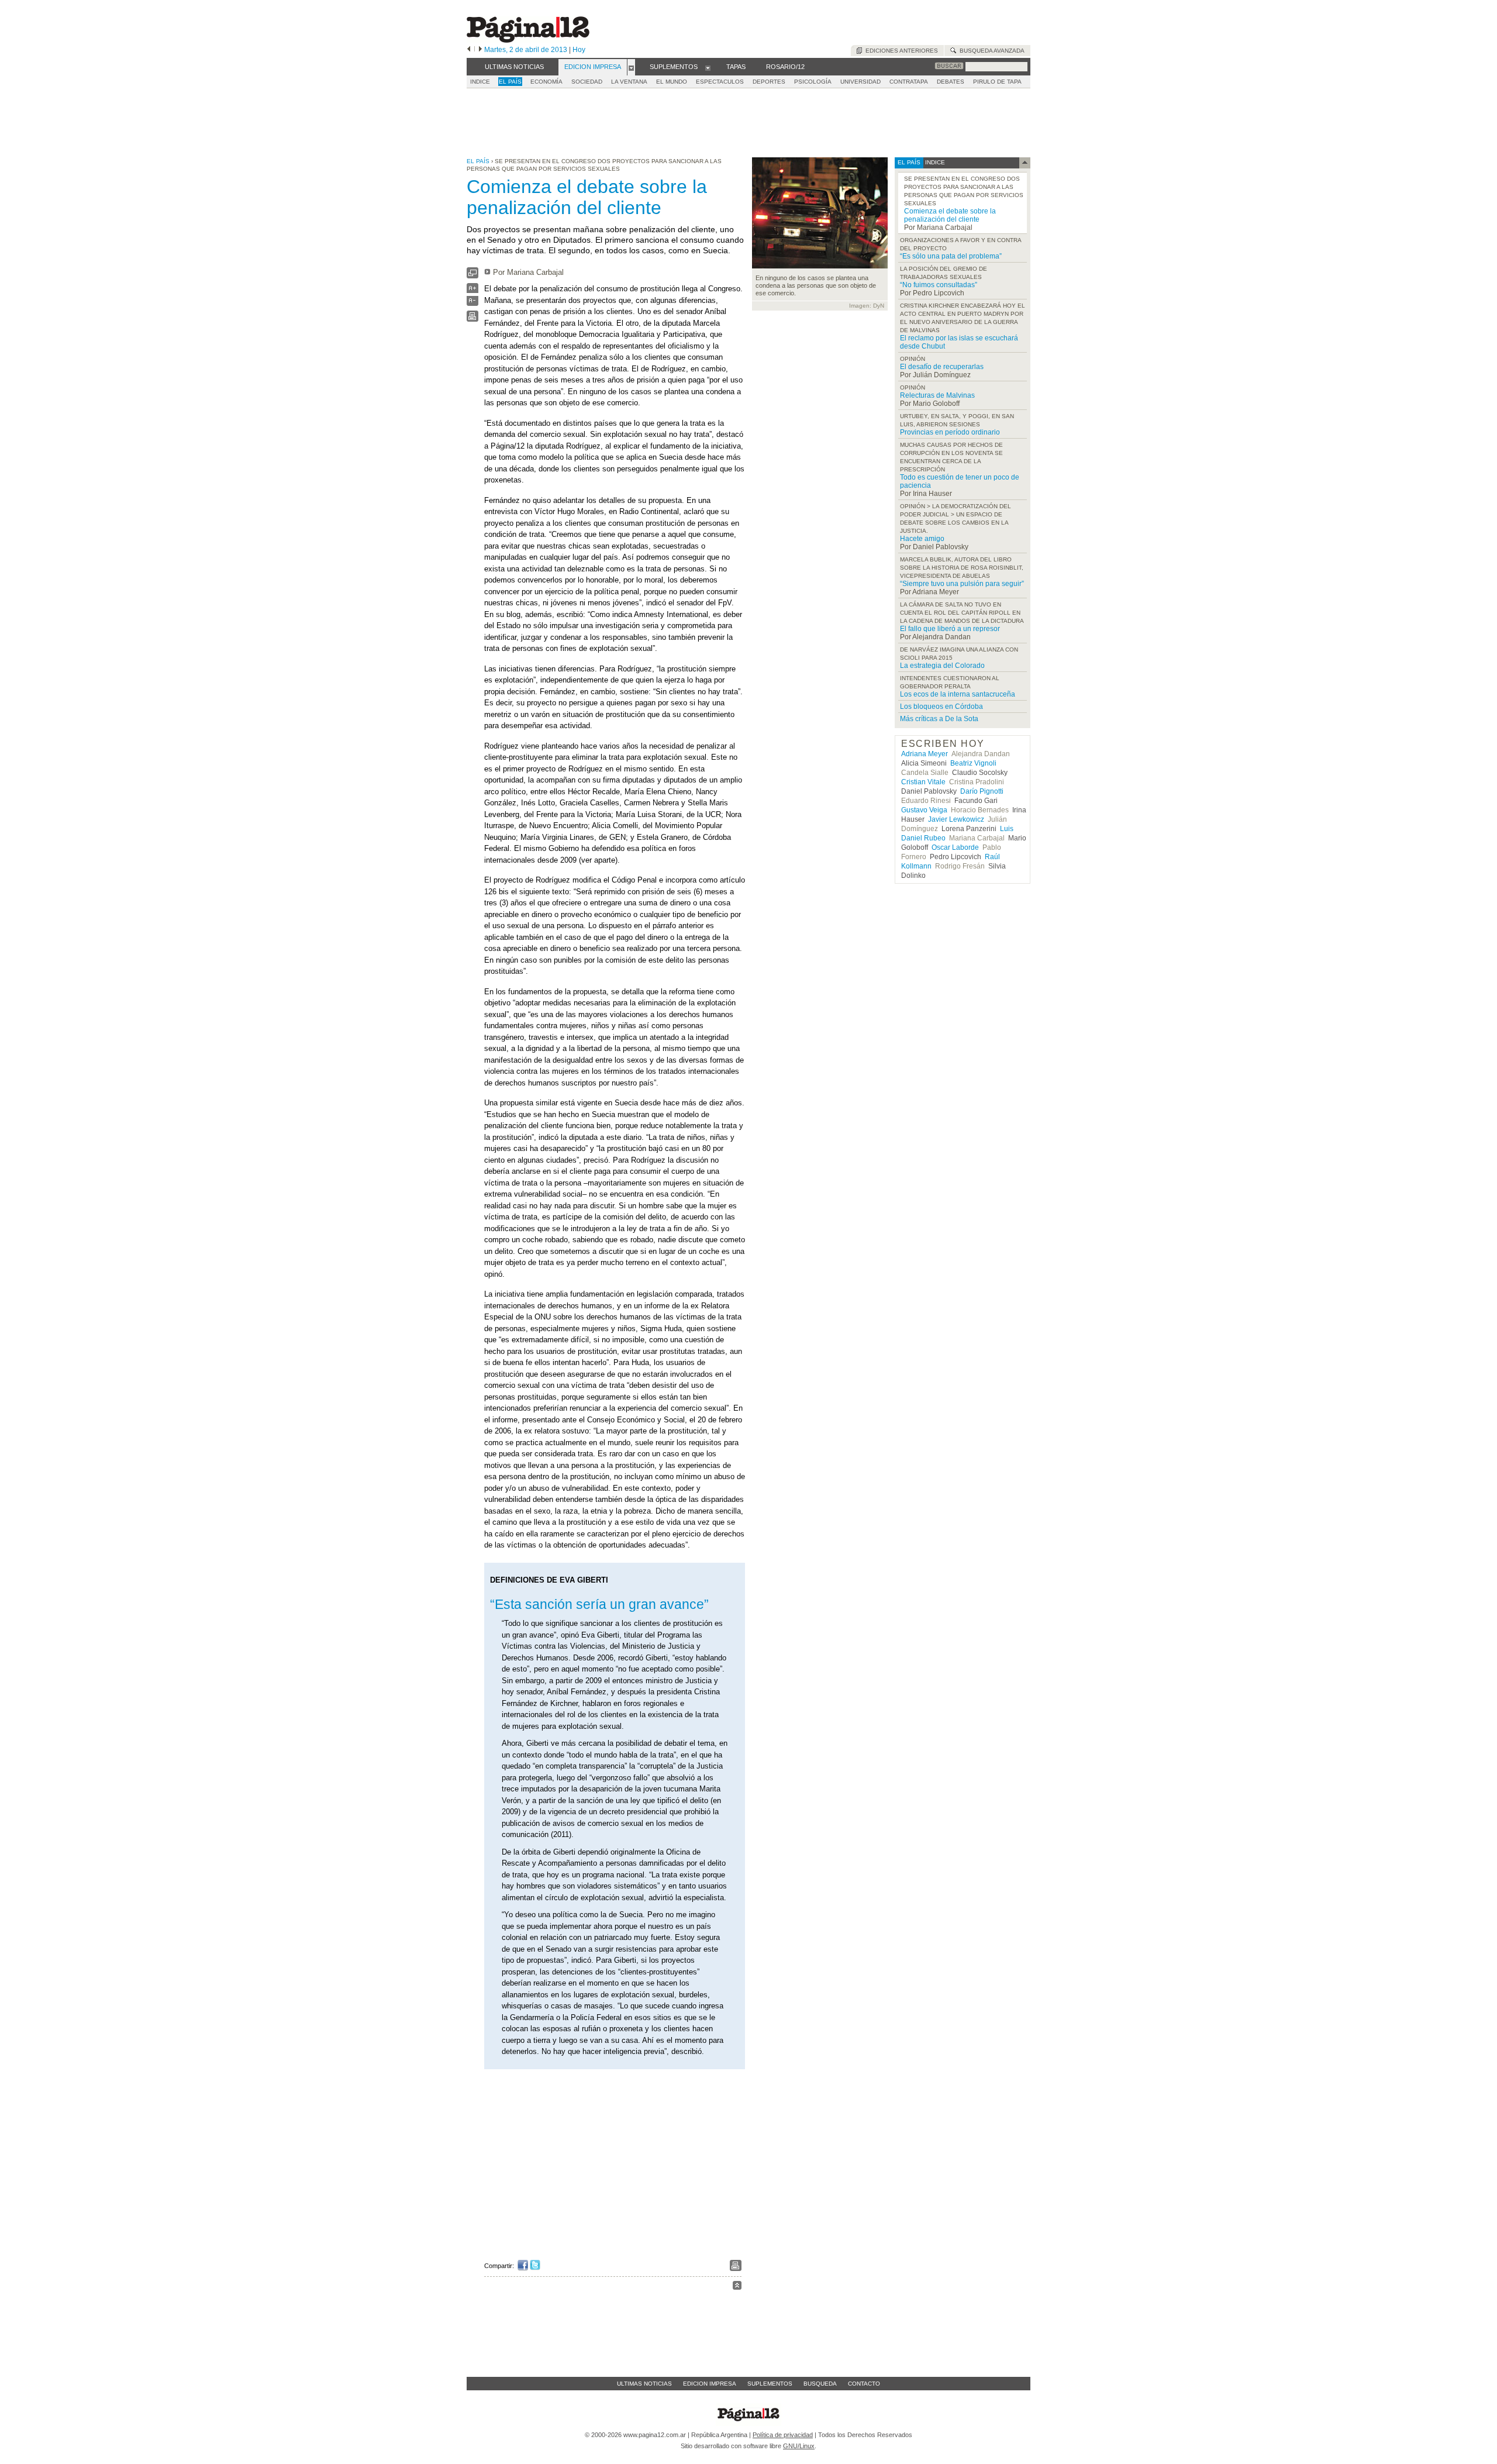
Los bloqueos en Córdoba (941, 707)
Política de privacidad (783, 2435)
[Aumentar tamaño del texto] (472, 291)
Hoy (579, 50)
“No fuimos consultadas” (939, 285)
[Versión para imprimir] (472, 319)
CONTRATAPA (909, 82)
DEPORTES (769, 82)
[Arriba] (737, 2287)
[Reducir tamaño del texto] (472, 303)
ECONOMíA (546, 82)
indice (934, 162)
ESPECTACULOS (720, 82)
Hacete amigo (922, 539)
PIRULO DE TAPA (997, 82)
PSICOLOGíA (813, 82)
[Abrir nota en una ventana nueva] (472, 276)
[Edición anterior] (469, 50)
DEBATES (951, 82)
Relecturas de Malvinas (937, 395)
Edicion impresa (710, 2384)
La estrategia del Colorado (942, 666)
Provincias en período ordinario (950, 432)
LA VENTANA (629, 82)
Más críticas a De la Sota (939, 719)
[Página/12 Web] (528, 40)
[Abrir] (631, 67)
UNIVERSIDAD (860, 82)
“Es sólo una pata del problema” (951, 256)
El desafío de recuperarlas (942, 367)
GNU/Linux (799, 2446)
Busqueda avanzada (990, 51)
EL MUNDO (672, 82)
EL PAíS (510, 82)
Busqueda (820, 2384)
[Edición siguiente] (480, 50)
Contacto (864, 2384)
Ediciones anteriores (900, 51)
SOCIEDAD (587, 82)
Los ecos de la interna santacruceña (958, 694)
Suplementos (770, 2384)
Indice (480, 82)
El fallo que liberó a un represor (950, 629)
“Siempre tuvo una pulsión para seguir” (962, 584)
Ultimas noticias (644, 2384)
